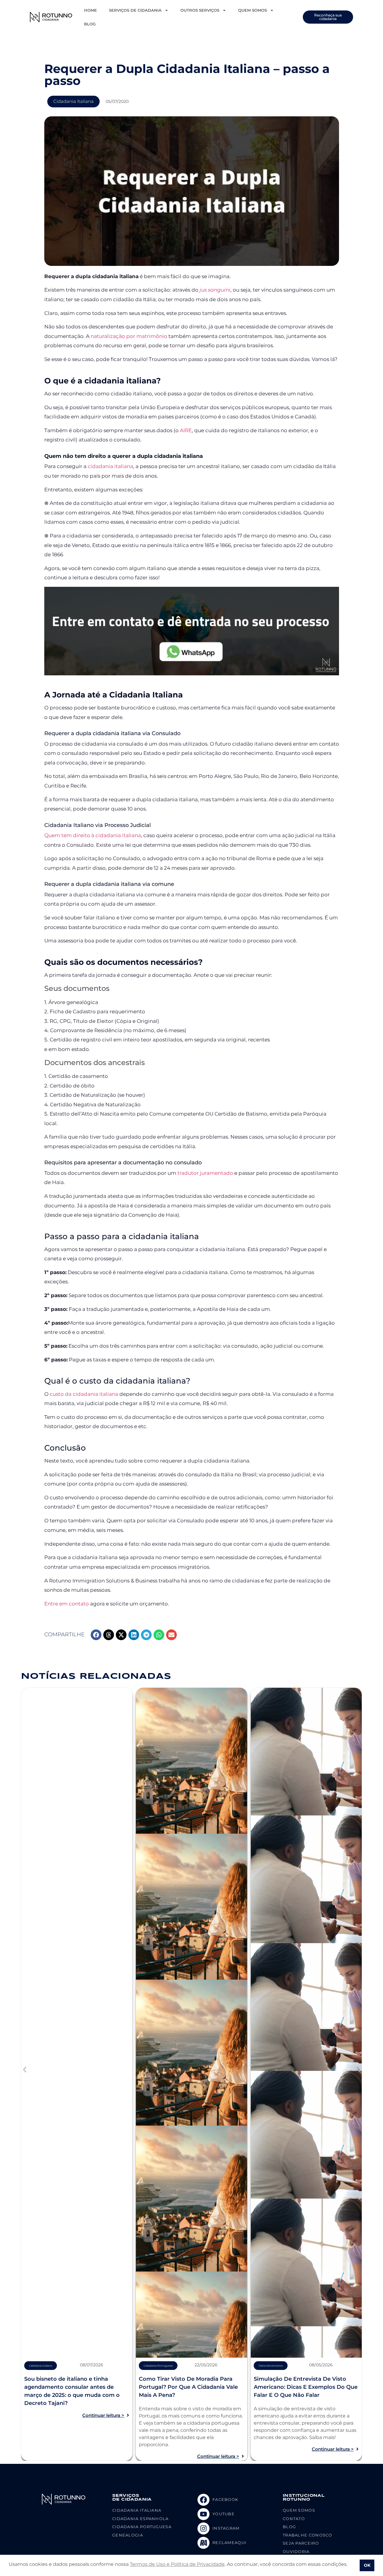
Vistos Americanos (271, 2366)
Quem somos (253, 10)
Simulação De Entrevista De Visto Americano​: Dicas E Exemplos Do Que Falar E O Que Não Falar (306, 2387)
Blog (90, 24)
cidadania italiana (110, 466)
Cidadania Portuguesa (158, 2366)
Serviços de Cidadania (135, 10)
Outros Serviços (200, 10)
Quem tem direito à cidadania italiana (93, 835)
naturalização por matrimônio (129, 336)
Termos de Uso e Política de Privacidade (177, 2564)
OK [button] (367, 2565)
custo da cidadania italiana (84, 1394)
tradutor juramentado (205, 1173)
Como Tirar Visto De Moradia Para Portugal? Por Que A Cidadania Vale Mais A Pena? (188, 2387)
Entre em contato (67, 1604)
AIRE (186, 430)
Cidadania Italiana (73, 101)
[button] (96, 1635)
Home (91, 10)
